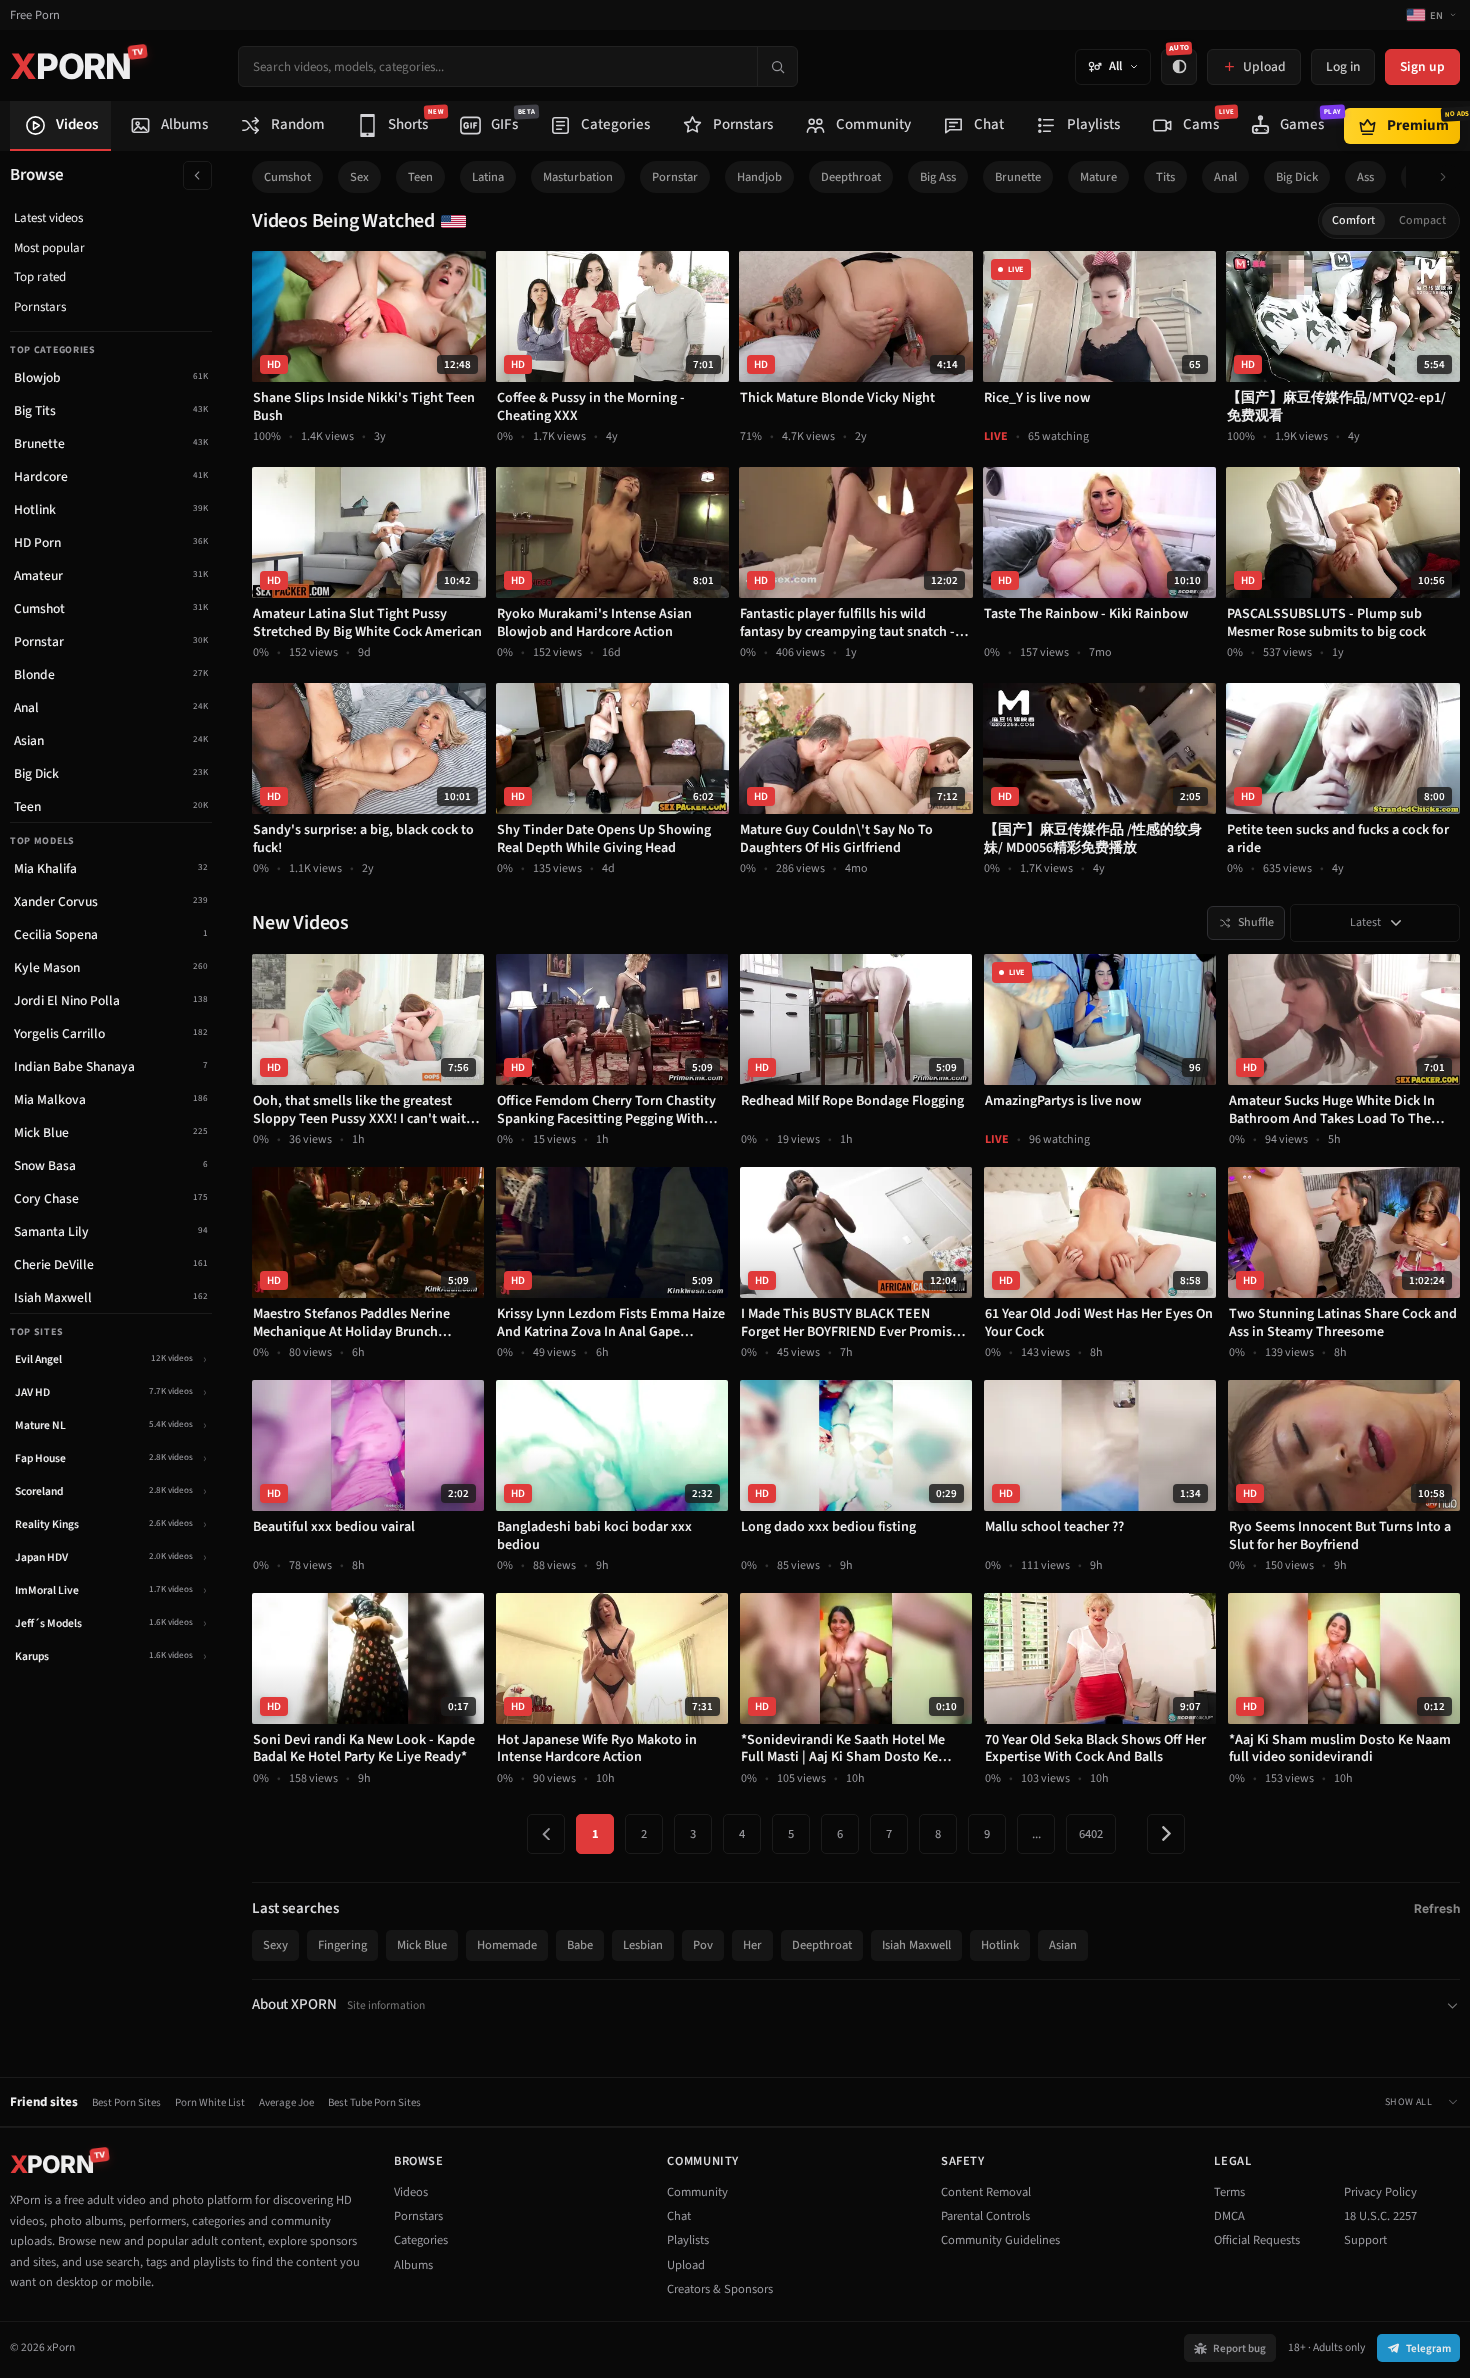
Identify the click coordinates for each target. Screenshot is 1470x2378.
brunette (1018, 177)
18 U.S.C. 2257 (1380, 2216)
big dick (1297, 177)
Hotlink (1000, 1945)
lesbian (643, 1945)
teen (420, 177)
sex (359, 177)
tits (1165, 177)
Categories (421, 2240)
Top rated (40, 277)
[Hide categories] (197, 175)
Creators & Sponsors (720, 2289)
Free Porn (35, 15)
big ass (938, 177)
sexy (275, 1945)
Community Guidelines (1000, 2240)
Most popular (49, 248)
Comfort (1353, 220)
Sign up (1422, 66)
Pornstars (40, 307)
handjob (759, 177)
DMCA (1229, 2216)
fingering (342, 1945)
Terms (1229, 2192)
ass (1365, 177)
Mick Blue (422, 1945)
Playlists (688, 2240)
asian (1063, 1945)
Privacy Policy (1380, 2192)
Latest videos (48, 218)
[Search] (777, 66)
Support (1365, 2240)
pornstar (675, 177)
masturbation (578, 177)
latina (488, 177)
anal (1225, 177)
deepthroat (851, 177)
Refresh (1437, 1908)
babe (580, 1945)
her (752, 1945)
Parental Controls (985, 2216)
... (1036, 1834)
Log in (1343, 66)
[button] (1448, 177)
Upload (686, 2265)
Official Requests (1257, 2240)
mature (1098, 177)
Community (697, 2192)
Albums (413, 2265)
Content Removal (986, 2192)
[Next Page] (1166, 1834)
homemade (507, 1945)
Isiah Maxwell (916, 1945)
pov (703, 1945)
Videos (411, 2192)
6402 (1091, 1834)
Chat (679, 2216)
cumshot (287, 177)
